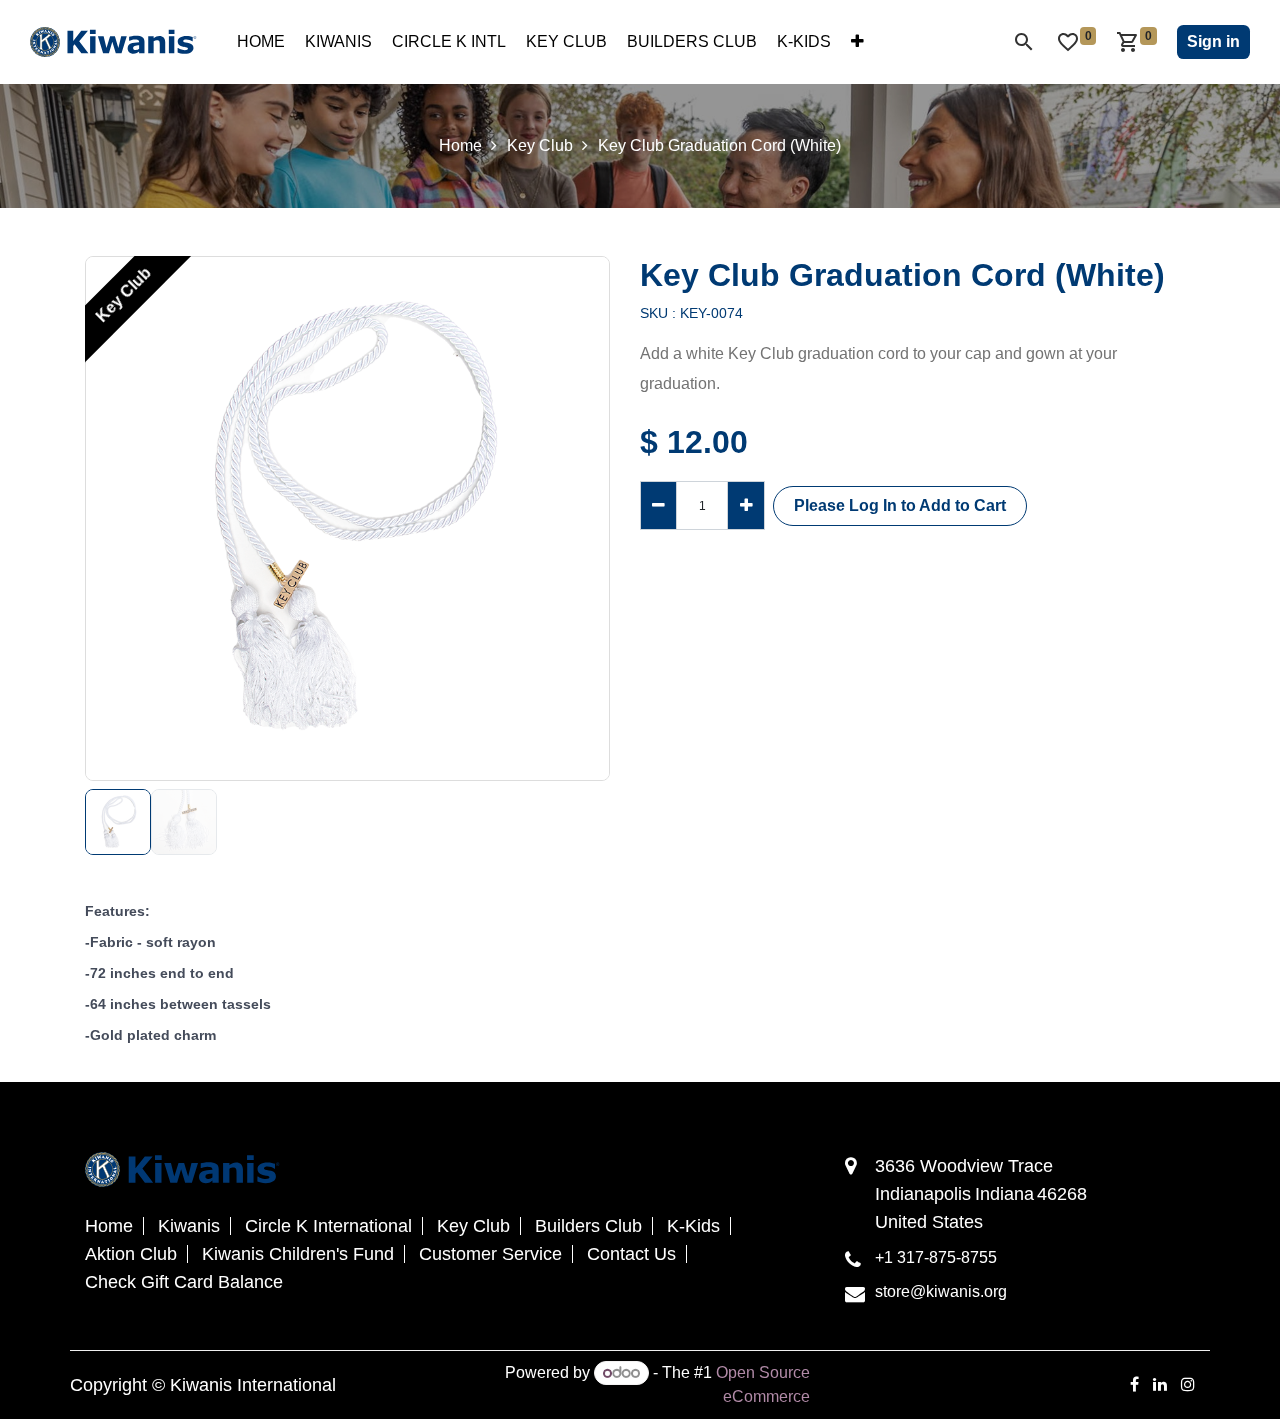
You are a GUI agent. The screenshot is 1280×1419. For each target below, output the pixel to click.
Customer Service (490, 1254)
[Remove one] (658, 505)
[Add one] (745, 505)
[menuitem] (261, 42)
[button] (111, 519)
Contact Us (631, 1254)
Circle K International (328, 1226)
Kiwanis (189, 1226)
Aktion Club (131, 1254)
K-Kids (693, 1226)
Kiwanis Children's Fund (298, 1254)
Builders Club (588, 1226)
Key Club (540, 145)
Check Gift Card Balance (184, 1282)
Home (460, 145)
